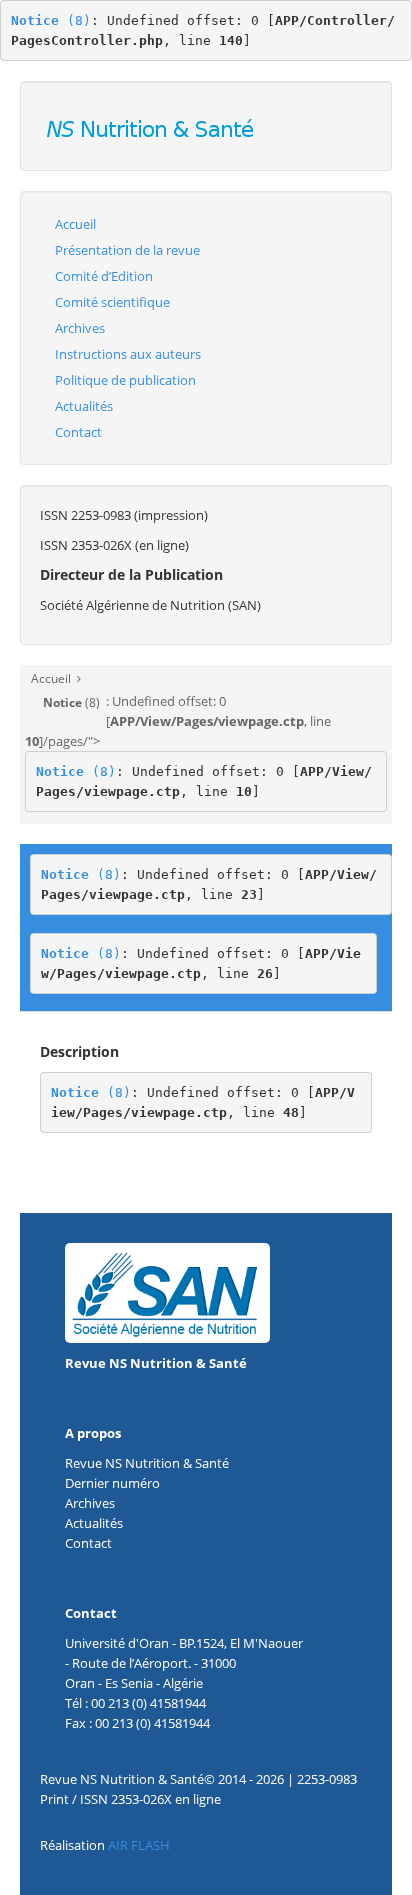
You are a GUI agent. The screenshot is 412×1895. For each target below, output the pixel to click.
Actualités (84, 406)
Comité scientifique (112, 302)
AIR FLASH (139, 1845)
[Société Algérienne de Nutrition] (167, 1291)
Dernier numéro (112, 1483)
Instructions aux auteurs (128, 354)
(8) (51, 20)
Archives (80, 328)
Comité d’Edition (104, 276)
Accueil (75, 224)
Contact (78, 432)
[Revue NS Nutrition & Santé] (152, 124)
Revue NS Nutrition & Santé (156, 1363)
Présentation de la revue (127, 250)
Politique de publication (125, 380)
